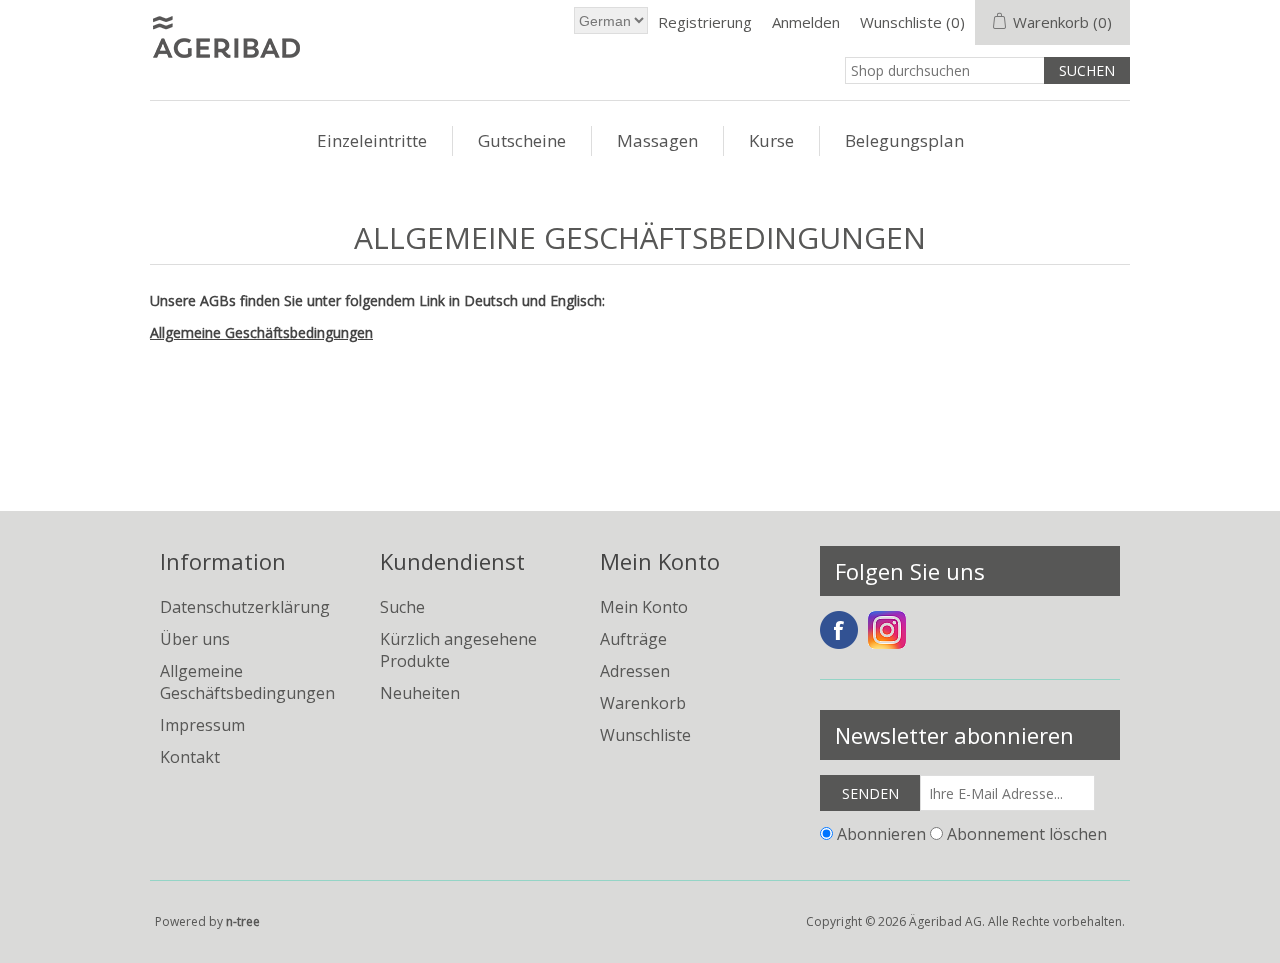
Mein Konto (644, 607)
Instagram (887, 630)
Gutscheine (522, 140)
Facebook (839, 630)
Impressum (202, 725)
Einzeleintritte (372, 140)
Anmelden (806, 22)
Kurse (771, 140)
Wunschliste (645, 735)
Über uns (195, 639)
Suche (402, 607)
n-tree (243, 921)
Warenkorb (643, 703)
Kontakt (190, 757)
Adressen (635, 671)
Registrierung (705, 22)
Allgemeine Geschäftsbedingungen (261, 332)
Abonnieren (881, 834)
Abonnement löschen (1027, 834)
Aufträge (633, 639)
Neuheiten (420, 693)
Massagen (657, 140)
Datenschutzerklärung (245, 607)
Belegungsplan (904, 140)
